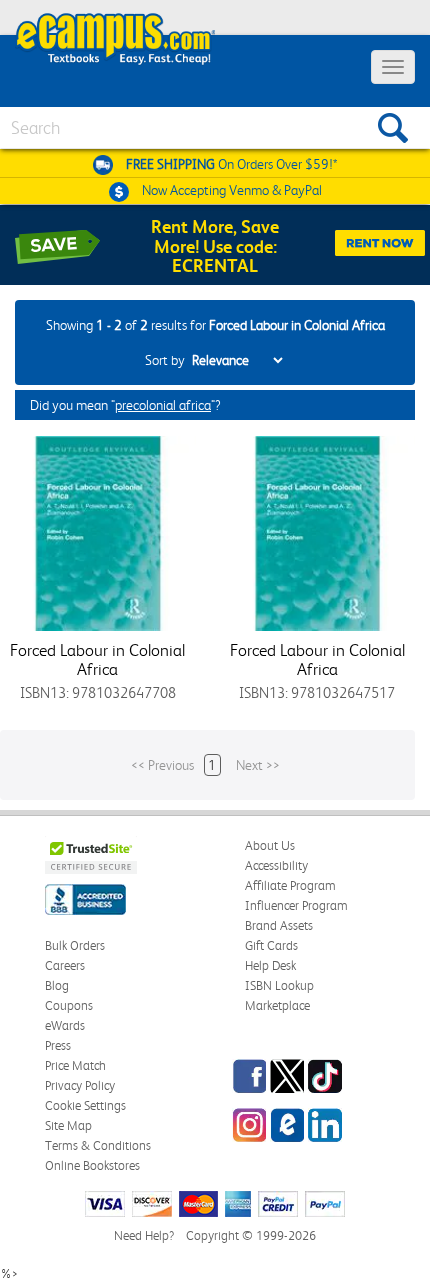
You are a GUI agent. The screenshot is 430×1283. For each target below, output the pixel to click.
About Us (270, 845)
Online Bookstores (92, 1165)
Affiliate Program (290, 885)
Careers (65, 965)
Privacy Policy (80, 1085)
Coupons (69, 1005)
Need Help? (144, 1235)
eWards (65, 1025)
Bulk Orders (75, 945)
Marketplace (277, 1005)
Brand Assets (279, 925)
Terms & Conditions (98, 1145)
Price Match (75, 1065)
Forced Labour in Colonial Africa (97, 659)
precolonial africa (163, 405)
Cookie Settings (85, 1105)
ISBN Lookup (279, 985)
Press (58, 1045)
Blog (57, 985)
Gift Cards (271, 945)
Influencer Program (296, 905)
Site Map (68, 1125)
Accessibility (276, 865)
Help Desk (270, 965)
